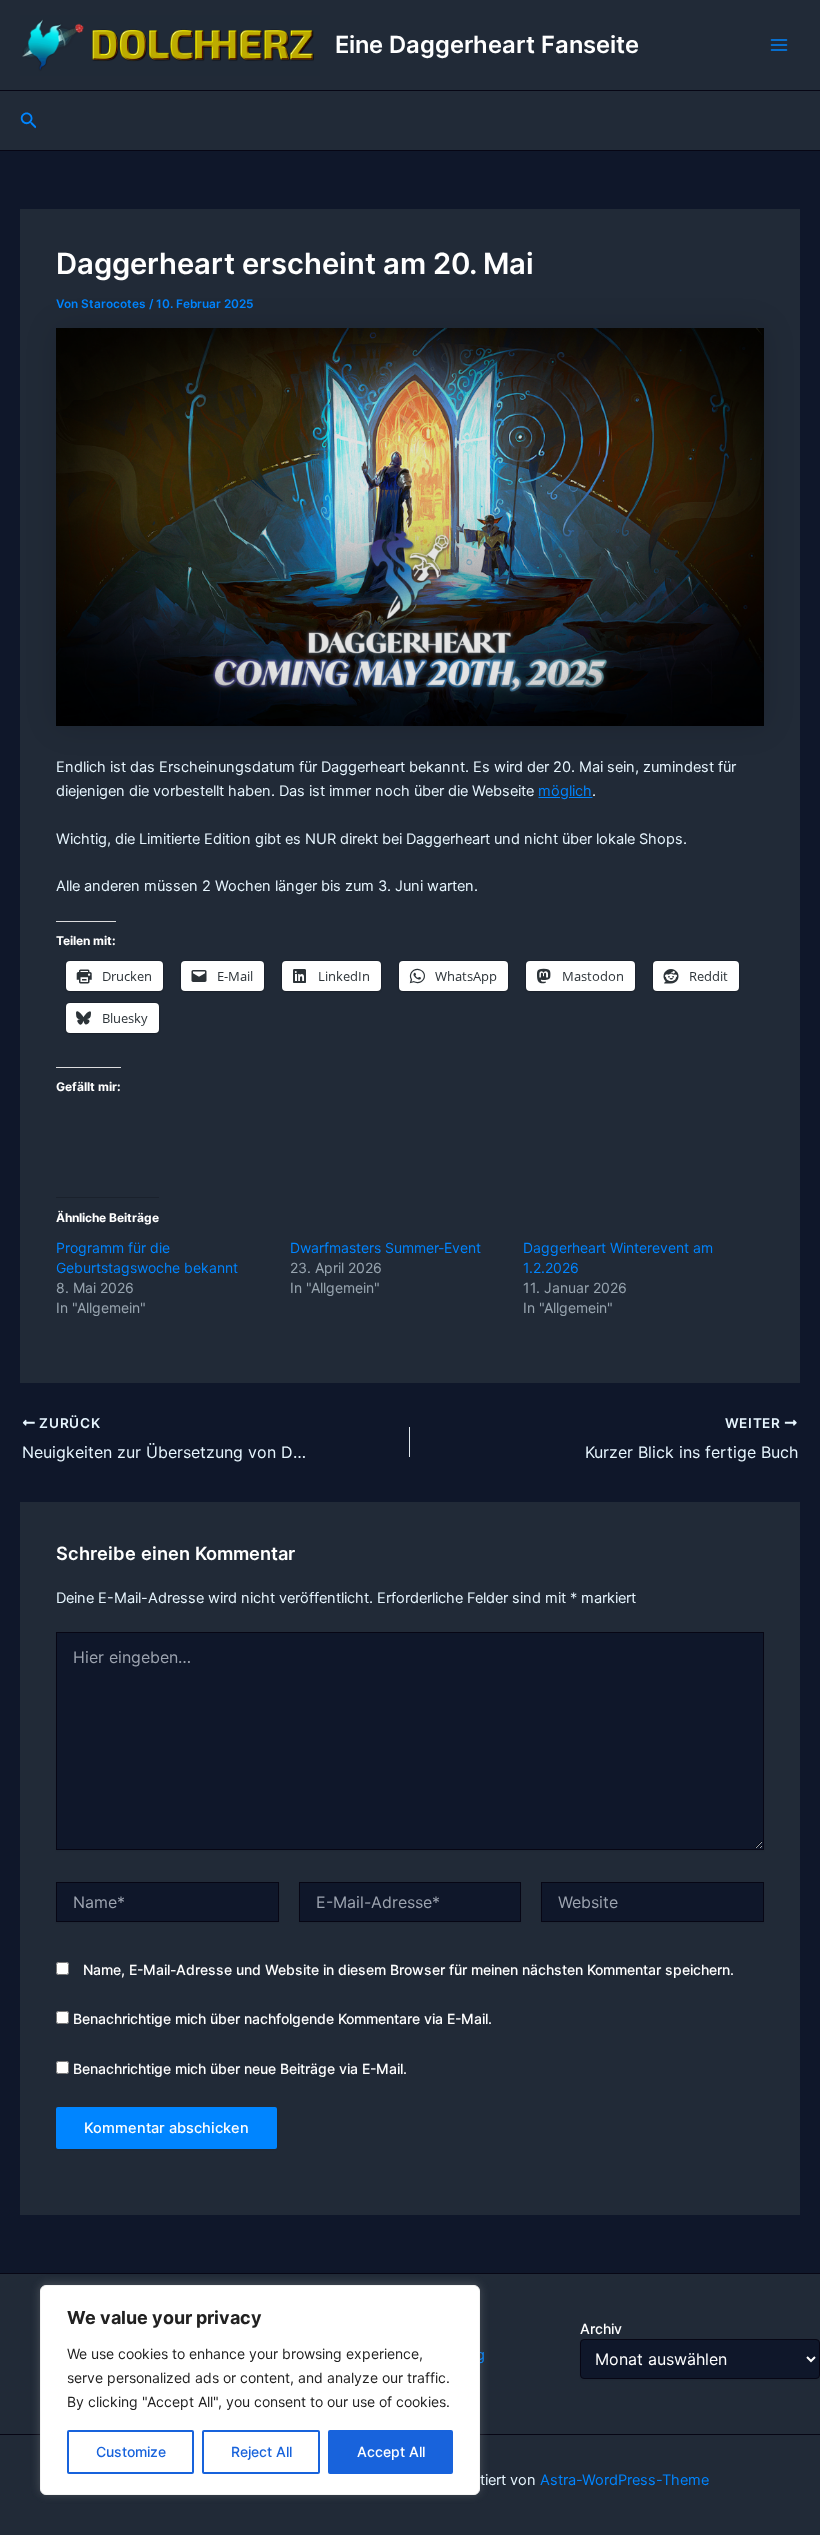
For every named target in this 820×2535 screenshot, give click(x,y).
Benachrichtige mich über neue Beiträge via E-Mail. (240, 2068)
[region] (260, 2390)
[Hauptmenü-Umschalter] (779, 45)
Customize (131, 2451)
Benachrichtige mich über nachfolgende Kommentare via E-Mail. (282, 2018)
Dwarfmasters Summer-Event (385, 1247)
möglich (565, 791)
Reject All (261, 2451)
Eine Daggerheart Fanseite (487, 44)
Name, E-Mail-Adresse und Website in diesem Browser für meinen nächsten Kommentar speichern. (408, 1969)
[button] (29, 120)
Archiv (601, 2328)
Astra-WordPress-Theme (624, 2480)
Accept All (391, 2451)
